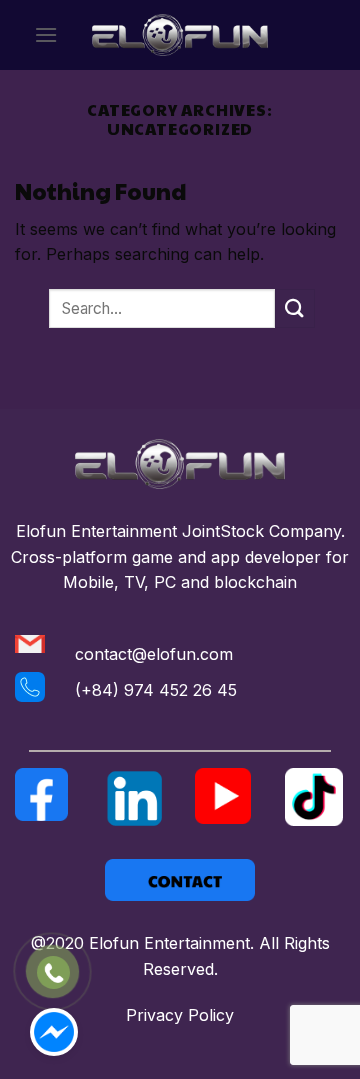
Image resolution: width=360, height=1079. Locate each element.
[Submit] (295, 308)
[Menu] (46, 34)
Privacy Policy (180, 1015)
